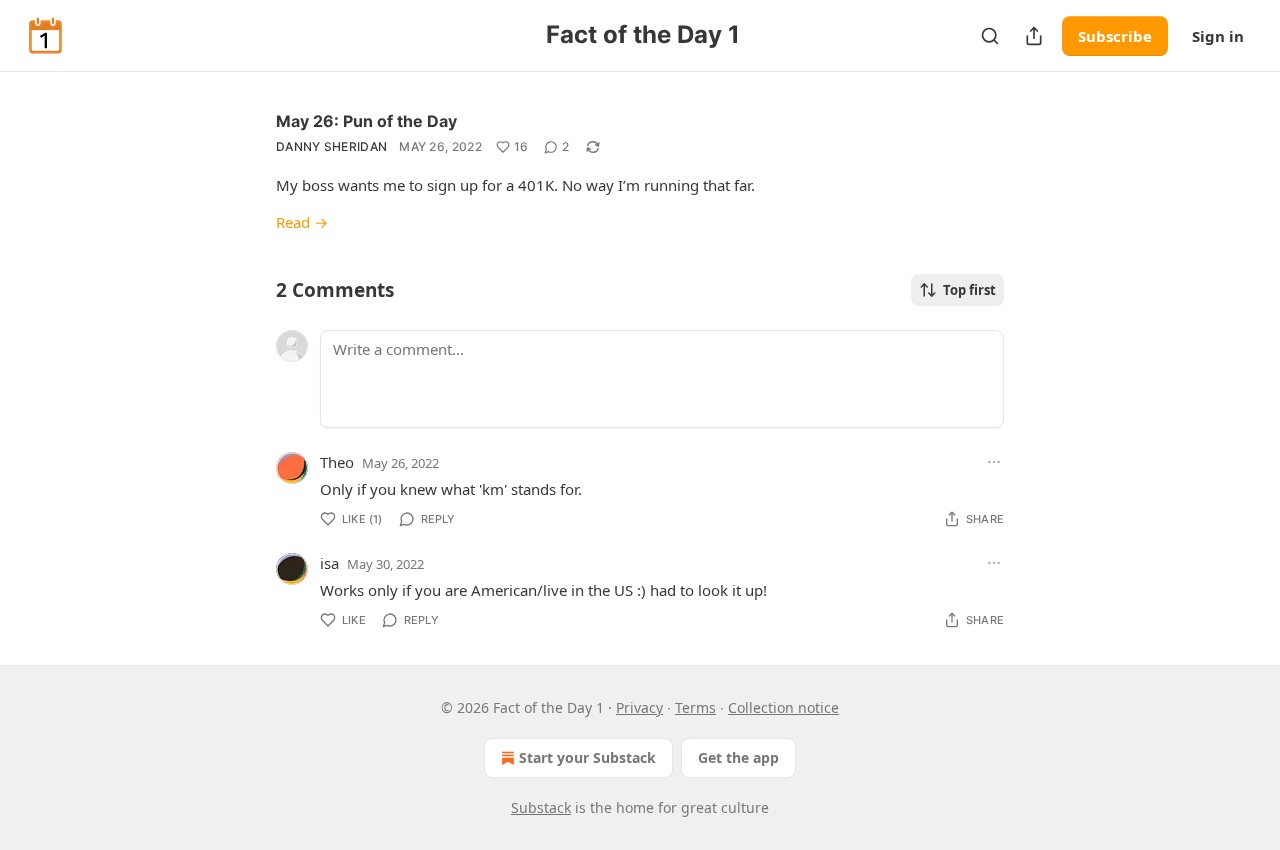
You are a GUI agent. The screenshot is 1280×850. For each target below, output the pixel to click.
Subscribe (1115, 36)
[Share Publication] (1034, 36)
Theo (337, 462)
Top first (969, 290)
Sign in (1218, 36)
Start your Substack (587, 757)
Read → (302, 222)
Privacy (639, 707)
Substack (541, 807)
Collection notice (783, 707)
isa (329, 563)
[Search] (990, 36)
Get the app (738, 757)
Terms (695, 707)
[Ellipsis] (994, 462)
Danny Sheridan (331, 146)
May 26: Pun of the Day (366, 121)
